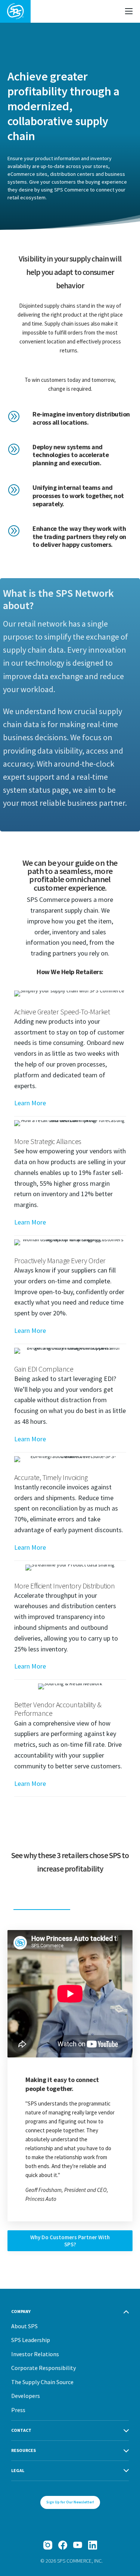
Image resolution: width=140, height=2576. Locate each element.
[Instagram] (48, 2545)
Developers (26, 2396)
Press (18, 2410)
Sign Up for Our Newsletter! (70, 2502)
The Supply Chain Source (42, 2382)
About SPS (24, 2326)
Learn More (30, 1103)
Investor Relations (35, 2354)
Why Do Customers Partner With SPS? (70, 2241)
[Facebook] (63, 2545)
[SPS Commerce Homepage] (15, 11)
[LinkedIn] (93, 2545)
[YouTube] (78, 2545)
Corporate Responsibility (43, 2368)
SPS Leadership (31, 2340)
